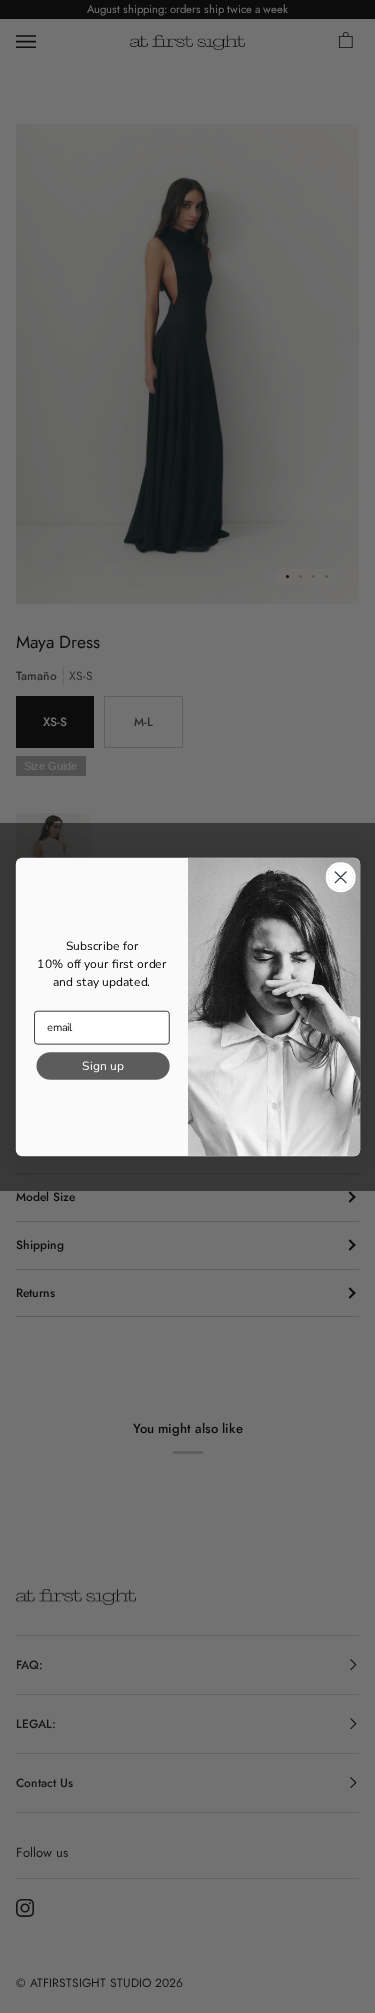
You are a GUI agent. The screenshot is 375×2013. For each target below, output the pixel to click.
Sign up (102, 1065)
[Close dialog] (340, 876)
